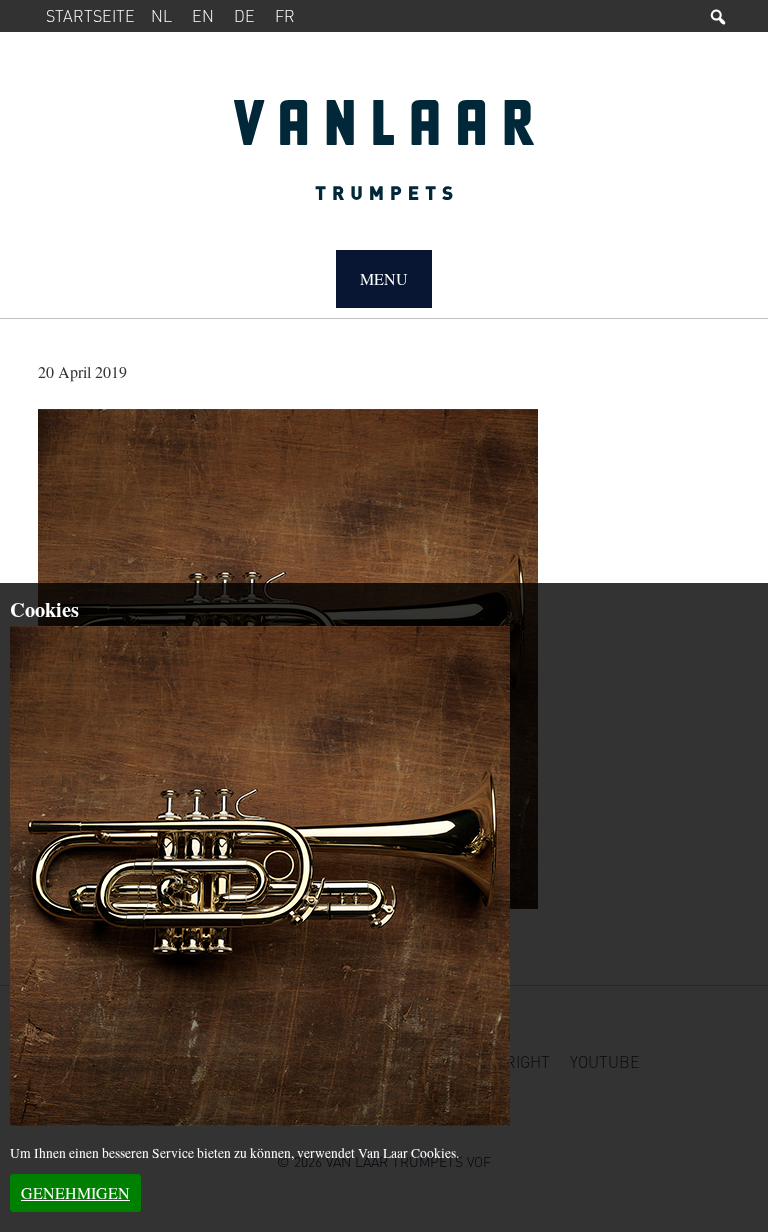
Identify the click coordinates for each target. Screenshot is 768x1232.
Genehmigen (75, 1192)
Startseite (90, 15)
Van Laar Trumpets (383, 160)
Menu (384, 278)
